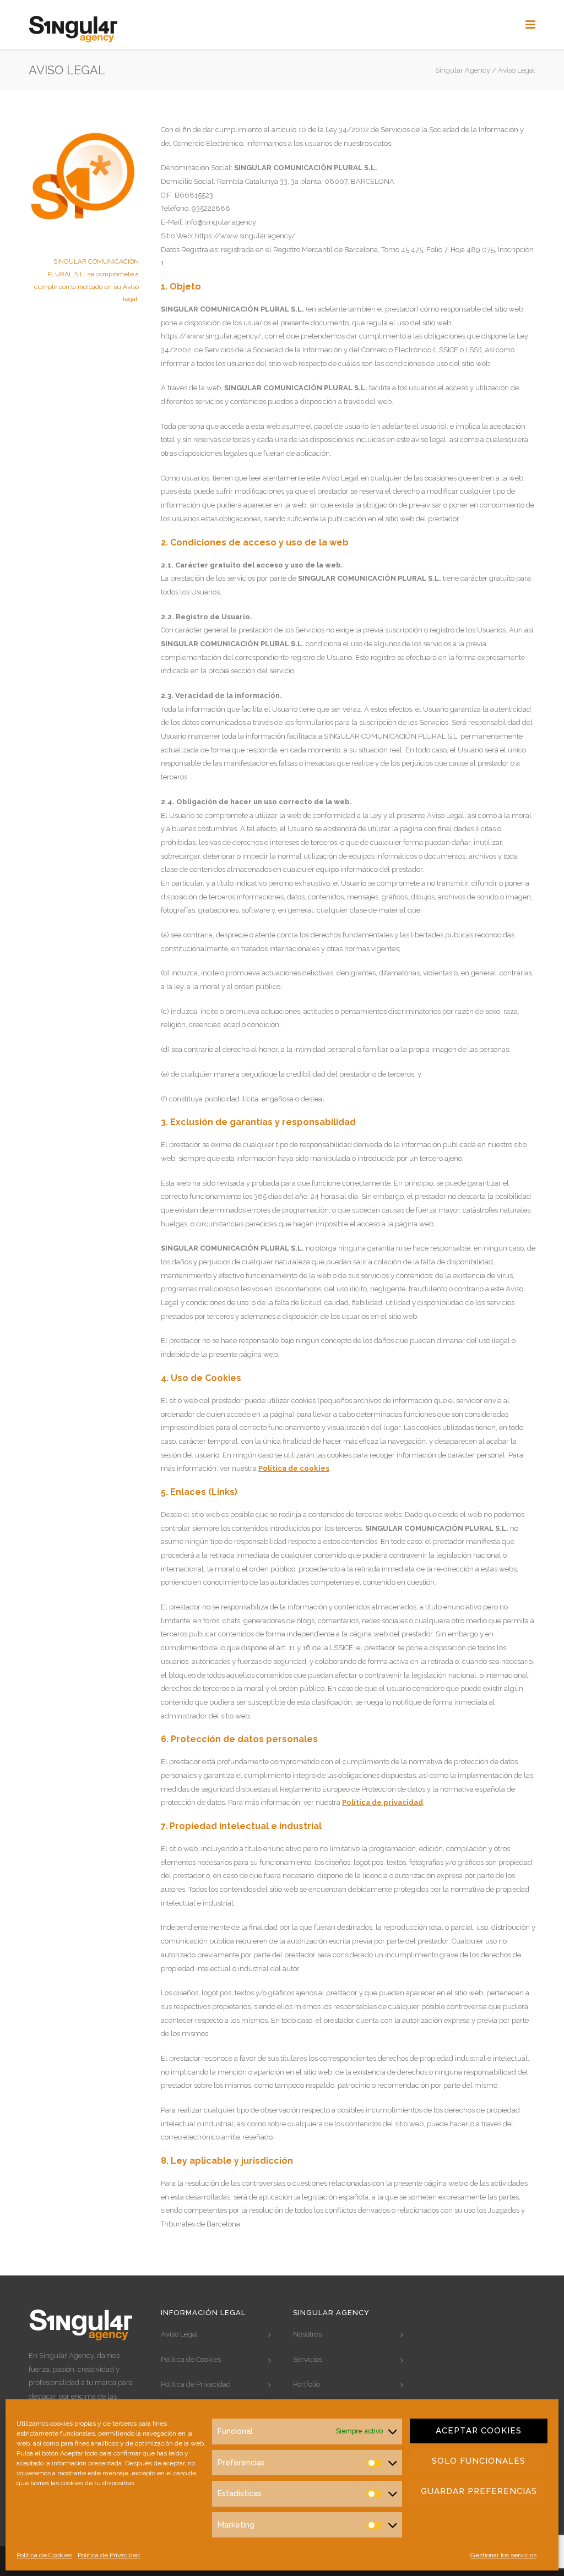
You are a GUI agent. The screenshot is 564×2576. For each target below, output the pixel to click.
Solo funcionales (479, 2461)
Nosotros (307, 2334)
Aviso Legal (180, 2334)
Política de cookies (294, 1468)
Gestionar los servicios (503, 2555)
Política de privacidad (383, 1802)
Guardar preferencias (479, 2491)
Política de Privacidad (109, 2555)
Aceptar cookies (479, 2431)
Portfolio (307, 2384)
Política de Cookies (44, 2555)
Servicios (308, 2359)
